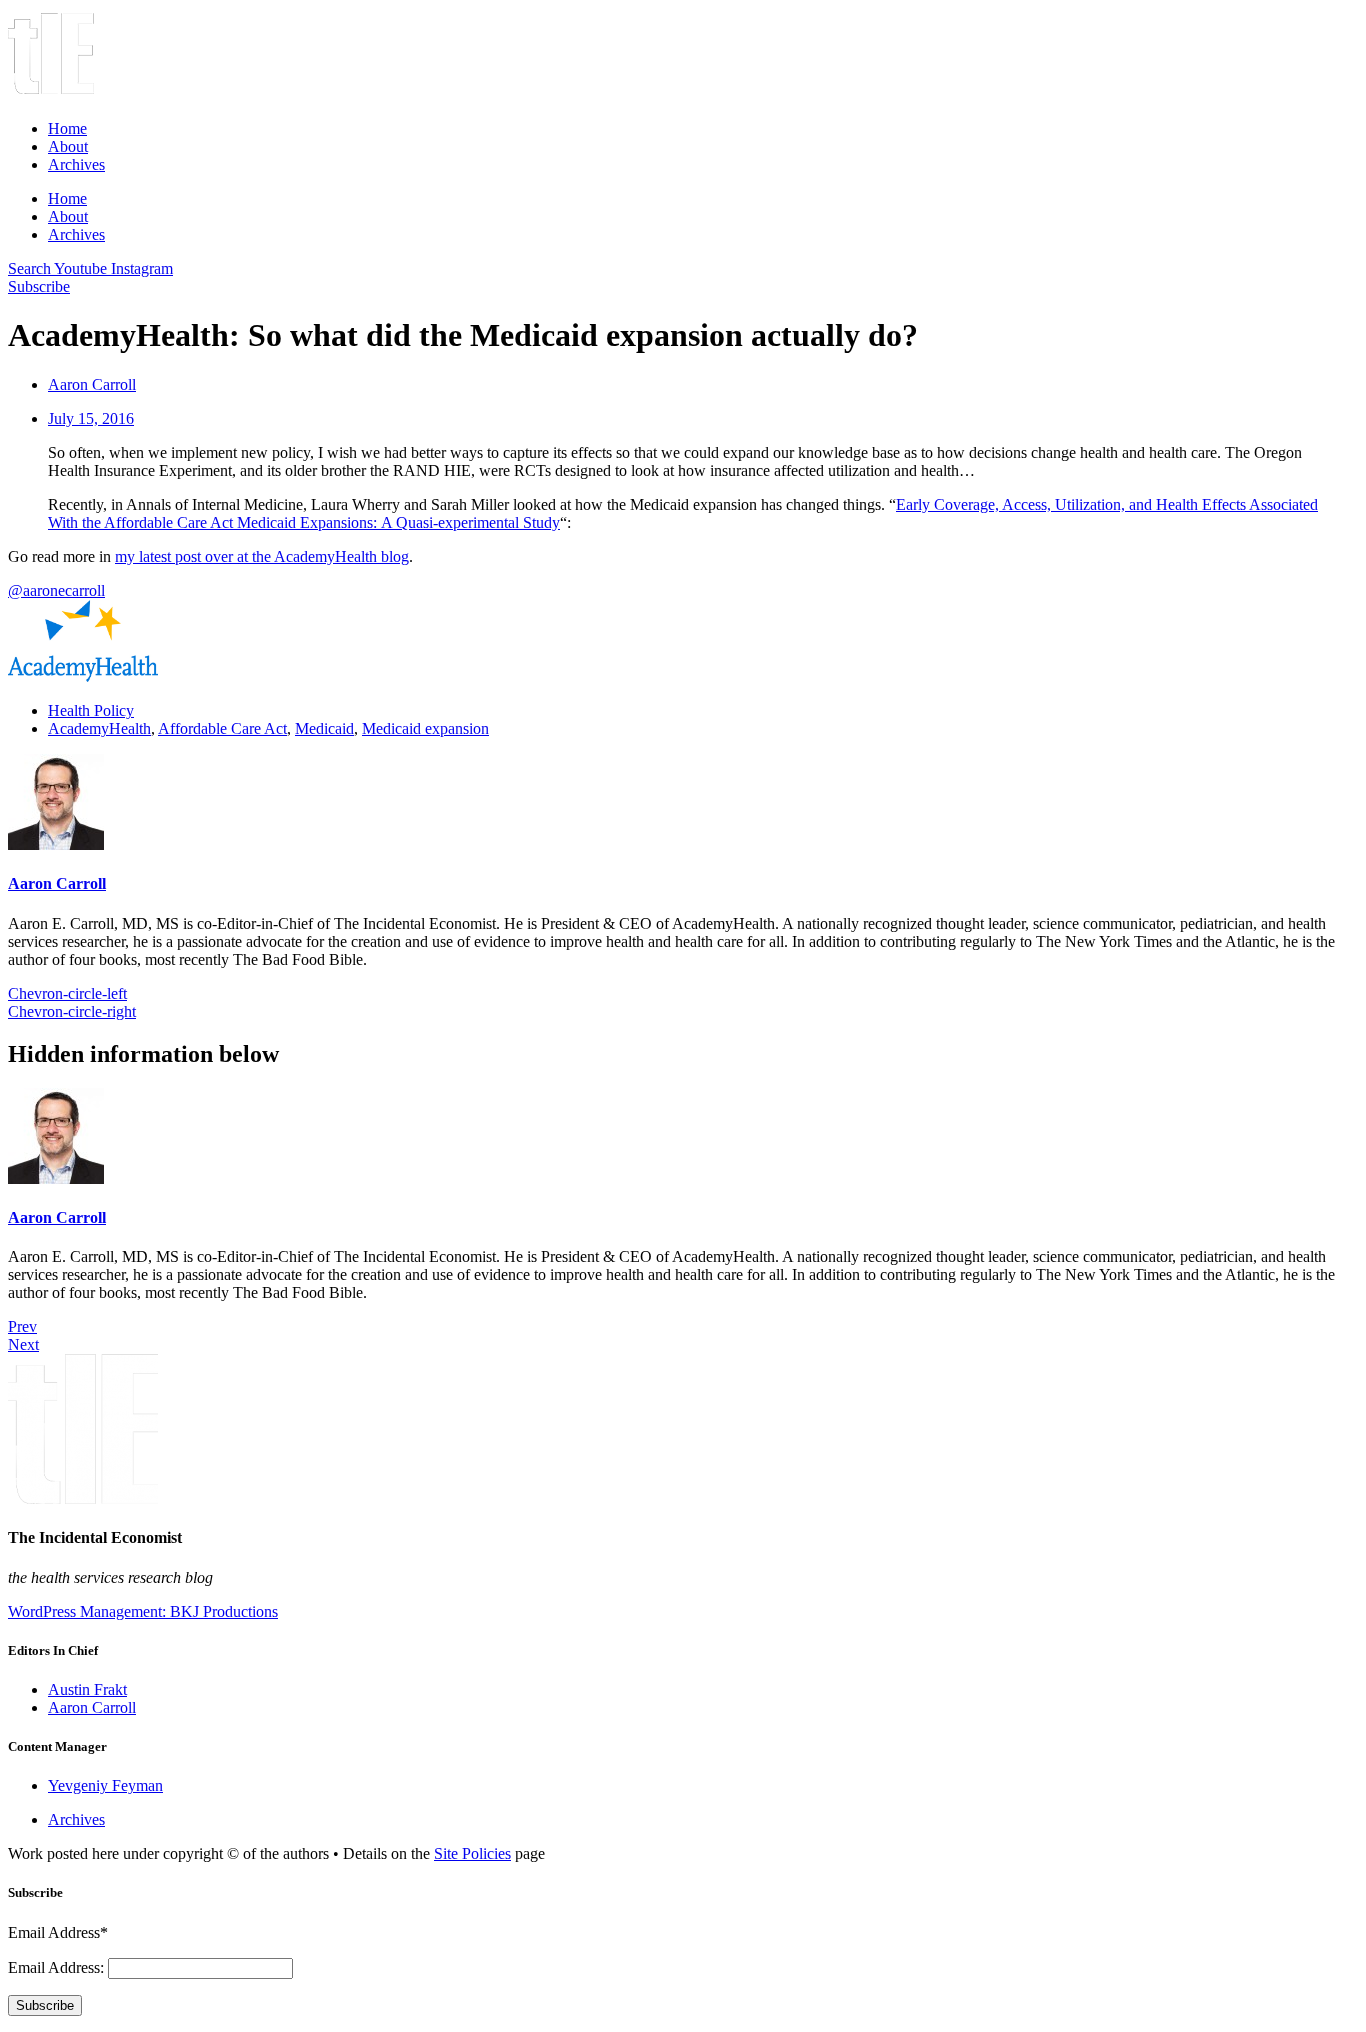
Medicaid (324, 728)
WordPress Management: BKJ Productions (143, 1611)
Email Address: (58, 1967)
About (68, 146)
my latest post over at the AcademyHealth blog (262, 556)
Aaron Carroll (57, 883)
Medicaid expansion (425, 728)
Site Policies (472, 1853)
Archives (76, 164)
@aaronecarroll (56, 590)
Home (67, 128)
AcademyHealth (99, 728)
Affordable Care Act (222, 728)
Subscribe (45, 2005)
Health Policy (91, 710)
